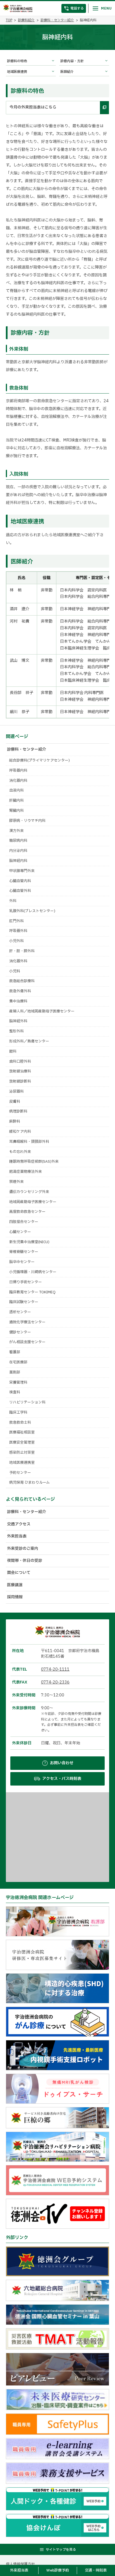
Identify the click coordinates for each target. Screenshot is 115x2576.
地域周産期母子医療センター (33, 1202)
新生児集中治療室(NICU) (29, 1242)
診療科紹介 (26, 20)
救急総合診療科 (22, 981)
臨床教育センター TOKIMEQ (32, 1292)
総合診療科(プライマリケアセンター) (39, 760)
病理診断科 (18, 1111)
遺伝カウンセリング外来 (29, 1192)
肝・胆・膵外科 (22, 951)
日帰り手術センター (26, 1282)
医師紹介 (67, 72)
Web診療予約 (58, 2570)
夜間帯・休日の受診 (25, 1561)
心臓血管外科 (20, 891)
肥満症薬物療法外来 (26, 1172)
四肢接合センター (24, 1222)
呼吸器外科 (18, 931)
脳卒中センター (22, 1262)
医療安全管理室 (22, 1442)
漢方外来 (16, 831)
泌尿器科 (16, 1092)
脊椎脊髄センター (24, 1252)
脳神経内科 (18, 861)
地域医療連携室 (22, 1463)
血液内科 (16, 790)
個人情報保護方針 (20, 2564)
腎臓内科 (16, 811)
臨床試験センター (24, 1302)
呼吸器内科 (18, 771)
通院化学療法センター (27, 1322)
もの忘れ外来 (20, 1152)
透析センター (20, 1312)
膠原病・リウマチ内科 (27, 821)
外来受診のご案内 (23, 1549)
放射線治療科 (20, 1071)
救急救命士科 (20, 1423)
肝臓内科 (16, 801)
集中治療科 (18, 1001)
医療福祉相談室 (22, 1432)
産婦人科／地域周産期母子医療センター (42, 1011)
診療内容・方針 (72, 61)
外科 (13, 901)
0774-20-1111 (55, 1669)
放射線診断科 (20, 1081)
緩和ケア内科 (20, 1132)
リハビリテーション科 (27, 1402)
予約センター (20, 1473)
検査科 (15, 1392)
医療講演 (15, 1585)
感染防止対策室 (22, 1453)
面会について (19, 1573)
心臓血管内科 (20, 881)
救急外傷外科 (20, 991)
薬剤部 (15, 1372)
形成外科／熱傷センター (29, 1041)
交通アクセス (19, 1524)
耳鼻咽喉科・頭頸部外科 (29, 1142)
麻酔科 (15, 1121)
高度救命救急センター (27, 1212)
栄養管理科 (18, 1382)
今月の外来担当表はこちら (33, 107)
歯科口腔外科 (20, 1062)
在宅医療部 (18, 1362)
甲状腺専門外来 (22, 871)
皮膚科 (15, 1102)
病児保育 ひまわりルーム (29, 1483)
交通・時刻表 (96, 2570)
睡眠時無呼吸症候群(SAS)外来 (34, 1162)
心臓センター (20, 1232)
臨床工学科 (18, 1412)
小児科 (15, 971)
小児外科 (16, 941)
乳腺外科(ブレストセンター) (32, 911)
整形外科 (16, 1031)
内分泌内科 (18, 851)
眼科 (13, 1051)
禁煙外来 (16, 1182)
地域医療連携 (17, 72)
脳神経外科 (18, 1021)
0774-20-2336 (55, 1682)
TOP (9, 20)
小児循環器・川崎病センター (33, 1272)
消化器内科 (18, 781)
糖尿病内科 (18, 841)
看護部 (15, 1352)
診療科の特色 (17, 61)
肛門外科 (16, 921)
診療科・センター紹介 (57, 20)
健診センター (20, 1332)
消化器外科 (18, 961)
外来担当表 (17, 1536)
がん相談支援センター (27, 1342)
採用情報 (15, 1597)
